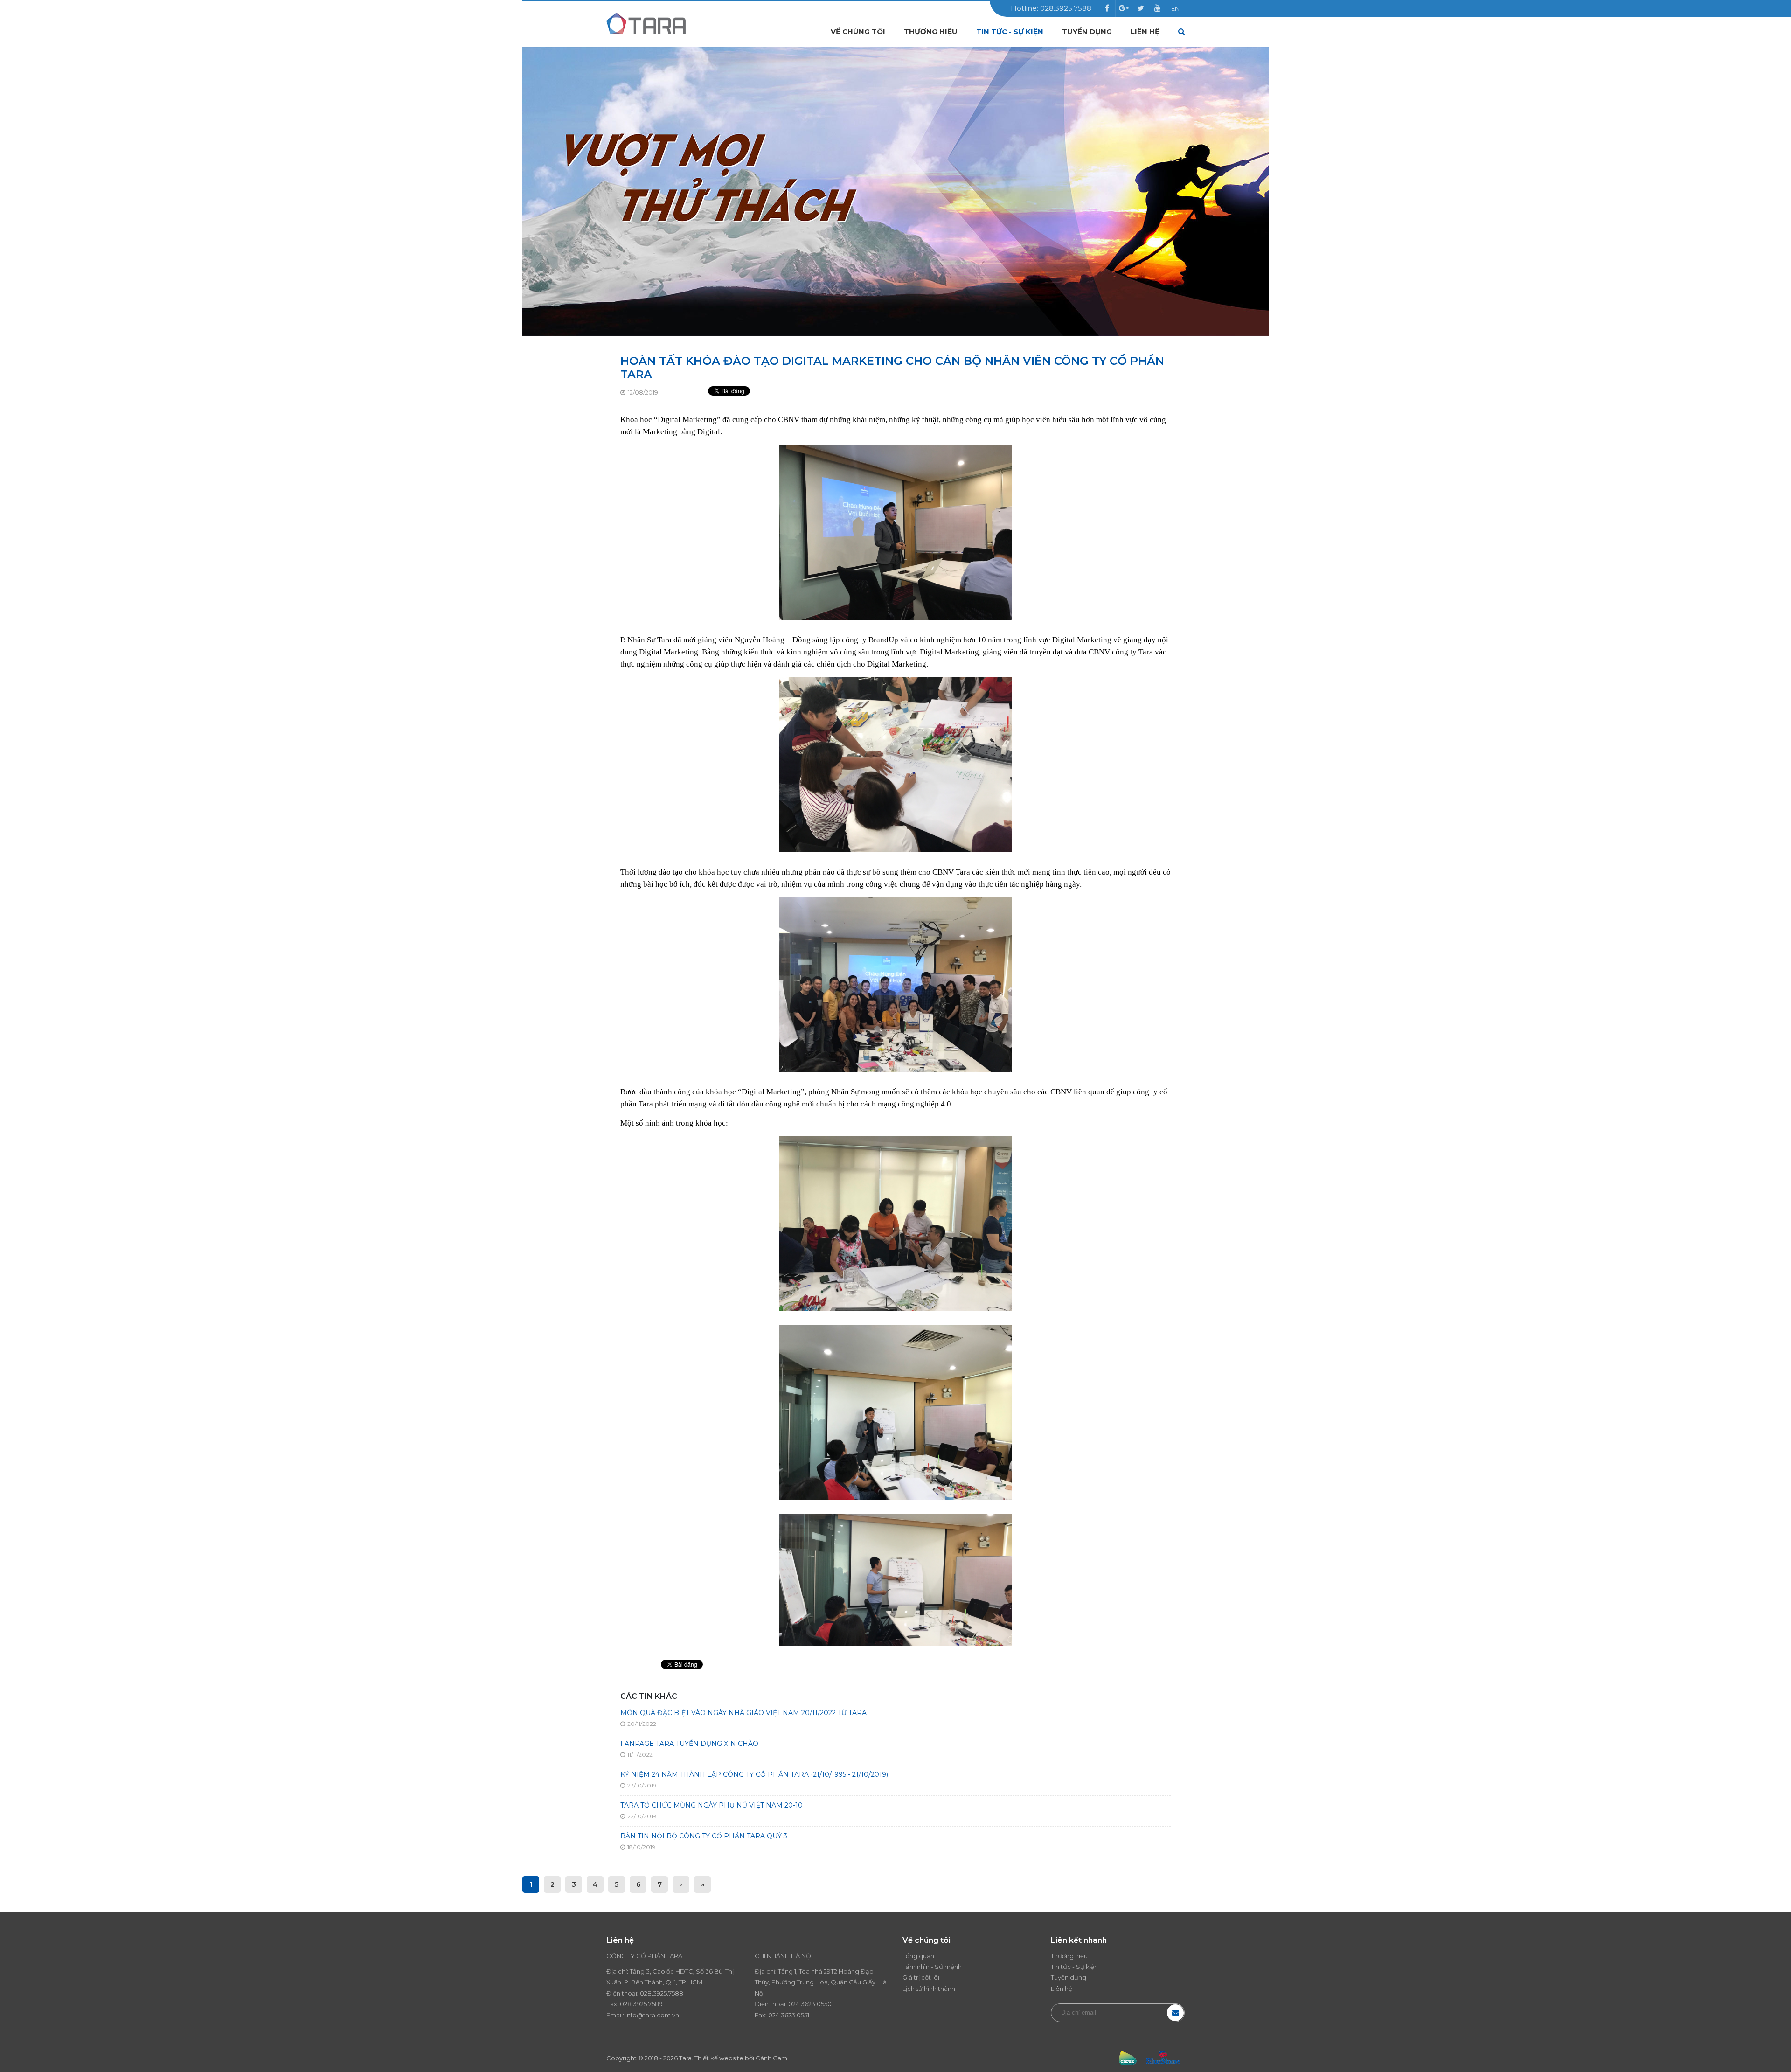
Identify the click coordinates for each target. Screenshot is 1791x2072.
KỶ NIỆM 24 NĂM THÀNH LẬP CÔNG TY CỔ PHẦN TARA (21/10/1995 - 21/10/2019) (754, 1774)
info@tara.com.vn (652, 2015)
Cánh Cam (771, 2058)
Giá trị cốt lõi (921, 1977)
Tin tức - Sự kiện (1010, 31)
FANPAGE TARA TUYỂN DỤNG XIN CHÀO (689, 1744)
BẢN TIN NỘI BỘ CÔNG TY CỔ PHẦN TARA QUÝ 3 (704, 1836)
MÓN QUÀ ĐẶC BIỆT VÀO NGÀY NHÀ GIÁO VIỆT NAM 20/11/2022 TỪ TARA (743, 1713)
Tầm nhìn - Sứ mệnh (932, 1967)
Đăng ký (1175, 2013)
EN (1175, 8)
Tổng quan (918, 1956)
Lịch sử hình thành (929, 1989)
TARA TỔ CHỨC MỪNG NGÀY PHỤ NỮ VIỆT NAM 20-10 (712, 1805)
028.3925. (654, 1993)
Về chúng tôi (858, 31)
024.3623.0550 (810, 2004)
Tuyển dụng (1087, 31)
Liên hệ (1145, 31)
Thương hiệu (931, 31)
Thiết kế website (719, 2058)
